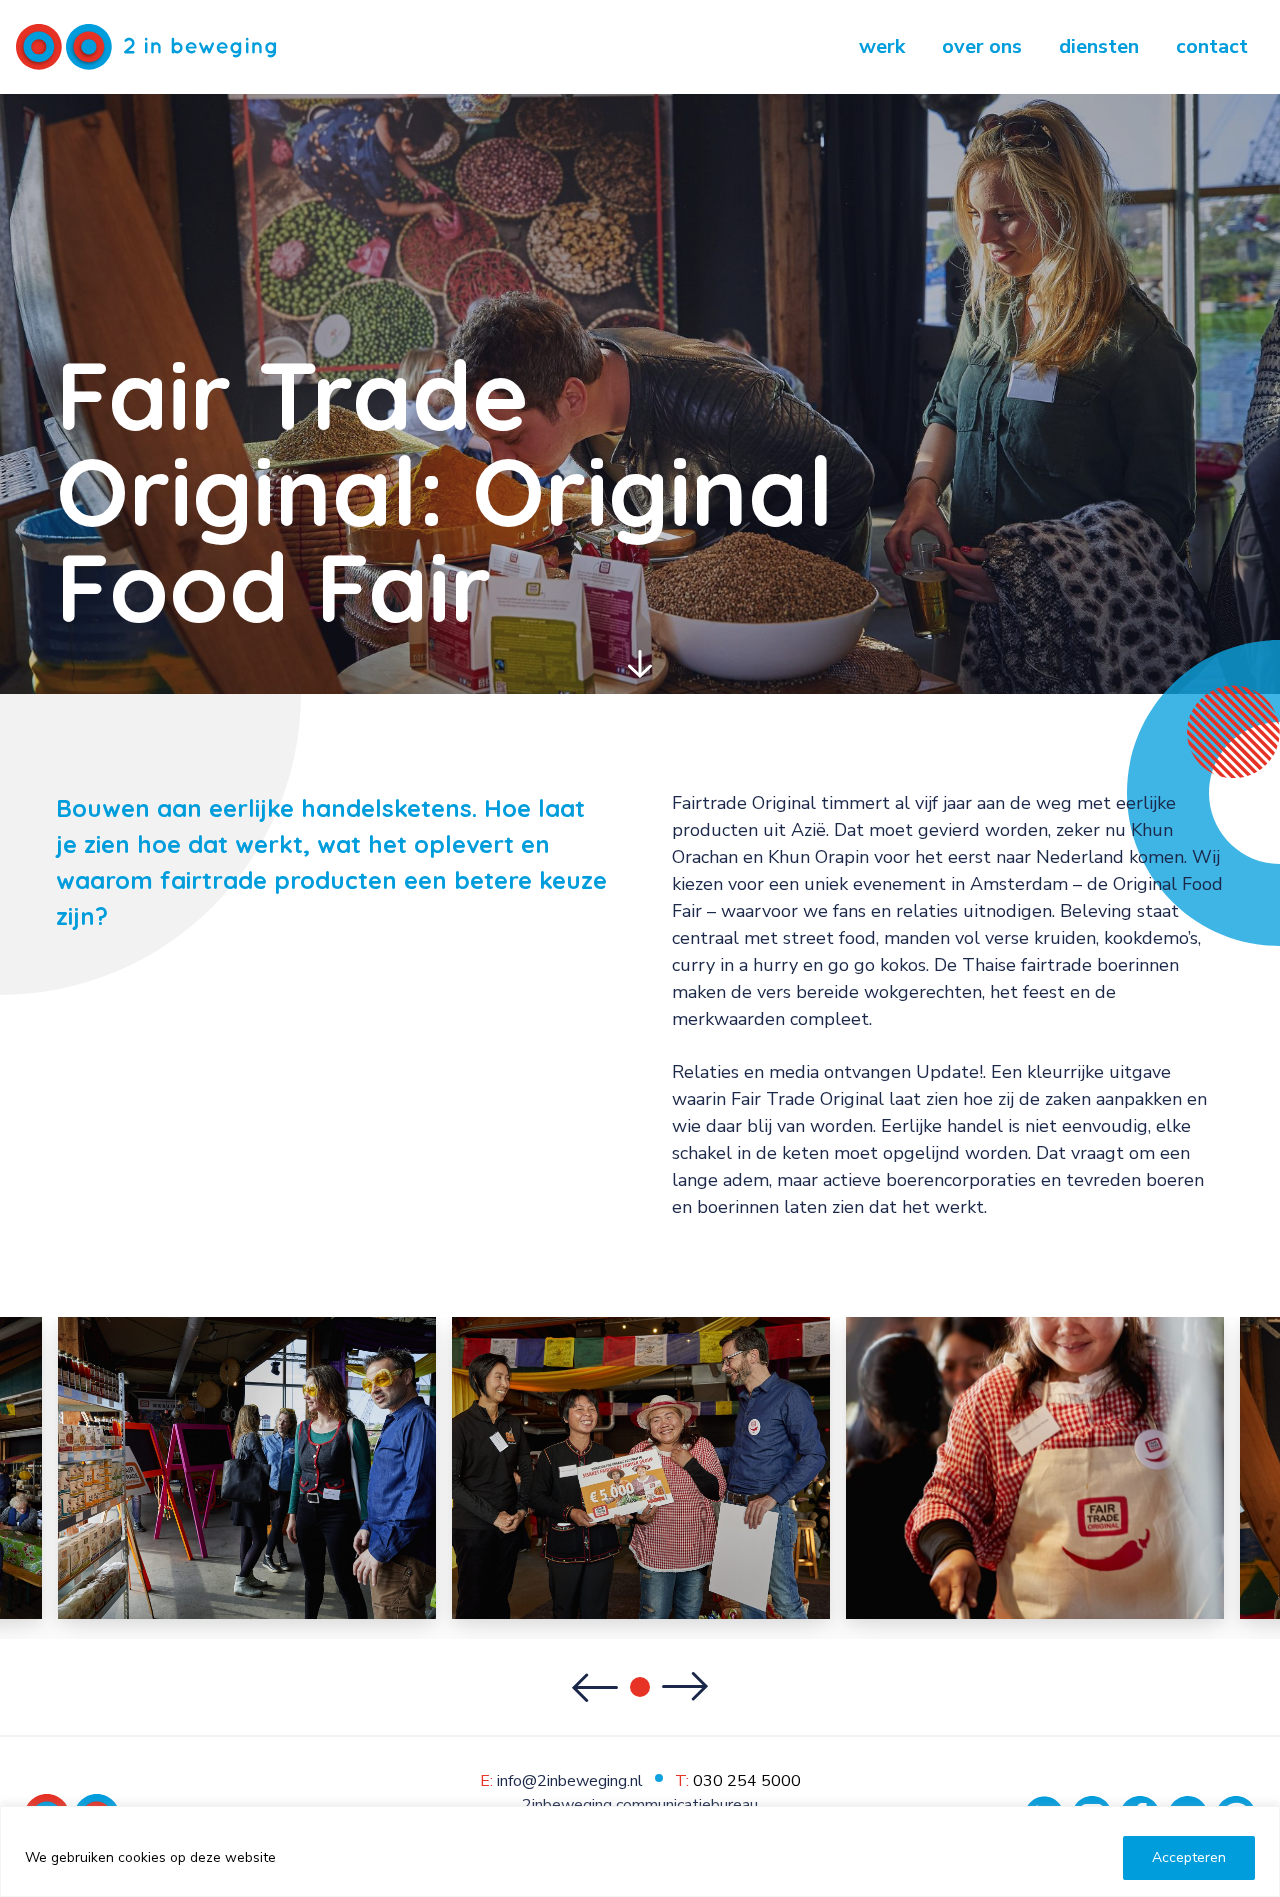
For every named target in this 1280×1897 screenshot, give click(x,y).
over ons (982, 46)
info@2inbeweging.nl (570, 1781)
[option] (641, 1468)
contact (1212, 46)
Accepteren (1189, 1857)
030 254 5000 (747, 1781)
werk (882, 46)
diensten (1099, 46)
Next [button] (686, 1687)
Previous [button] (594, 1687)
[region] (640, 1851)
